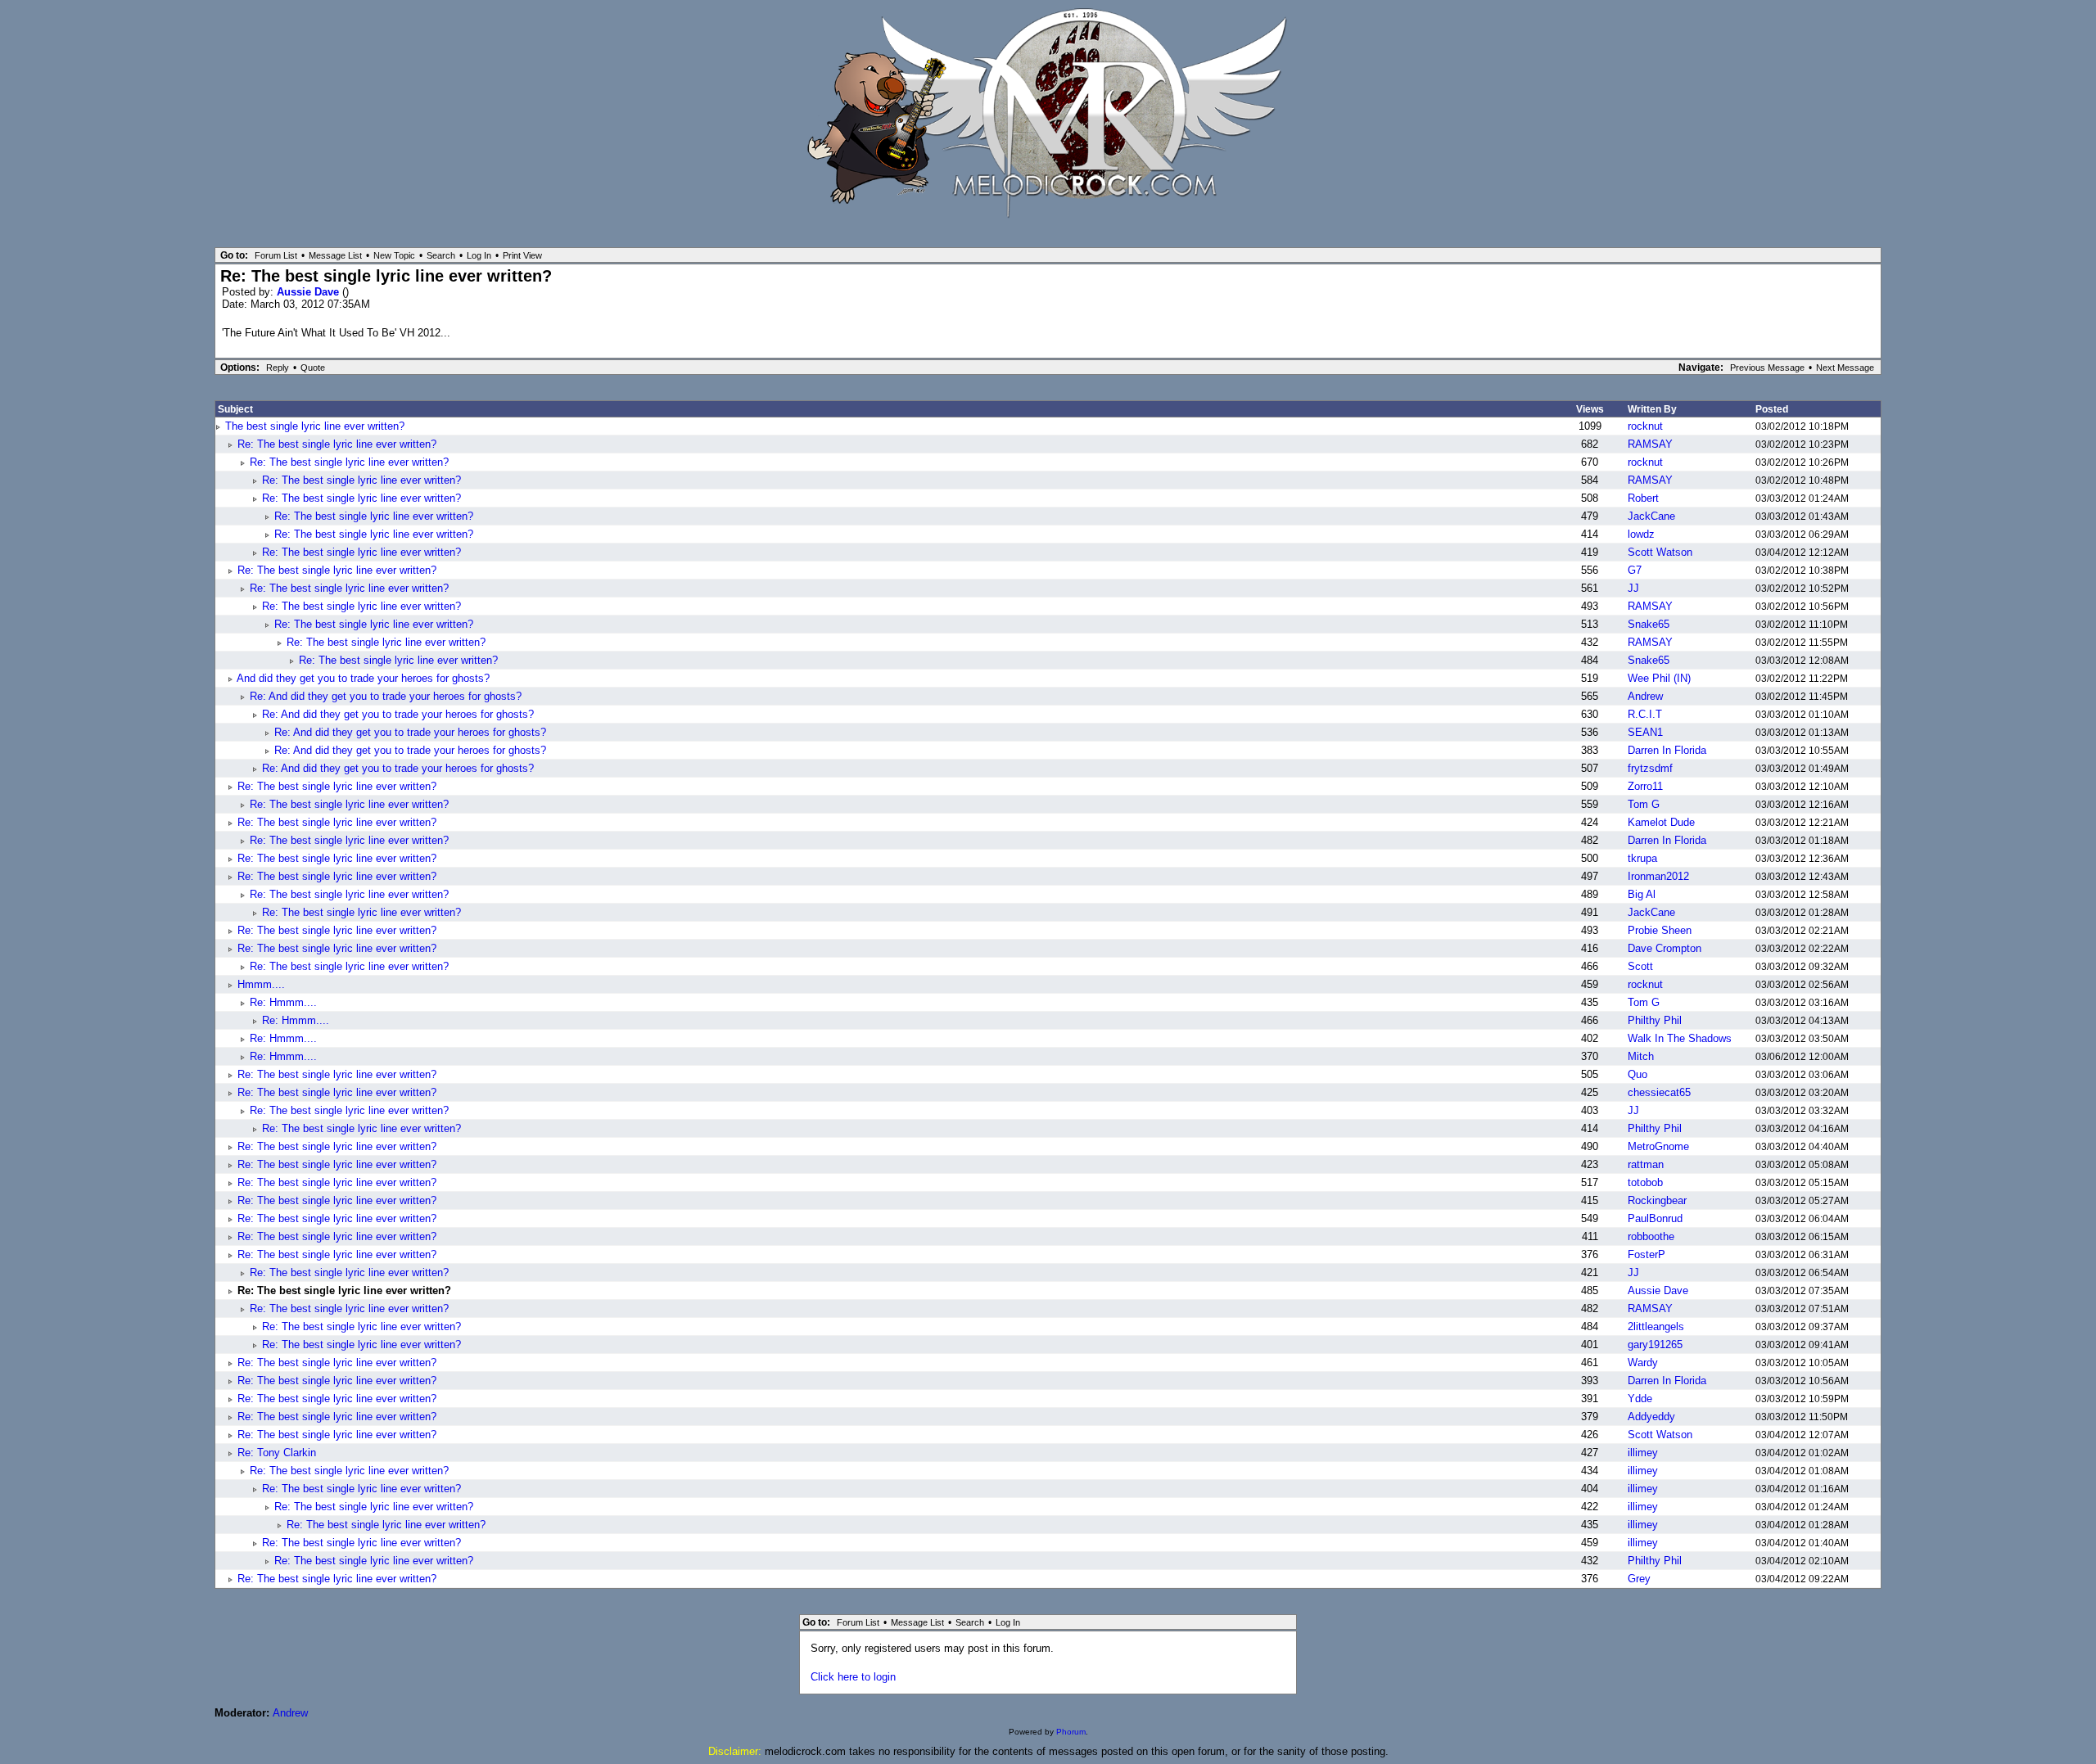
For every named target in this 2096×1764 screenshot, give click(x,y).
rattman (1646, 1164)
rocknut (1645, 426)
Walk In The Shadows (1680, 1038)
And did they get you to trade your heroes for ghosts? (363, 678)
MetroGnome (1658, 1146)
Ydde (1640, 1399)
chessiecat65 (1659, 1092)
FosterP (1647, 1254)
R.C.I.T (1645, 714)
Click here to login (853, 1677)
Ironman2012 (1658, 876)
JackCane (1651, 516)
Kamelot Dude (1661, 822)
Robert (1643, 498)
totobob (1645, 1182)
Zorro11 (1645, 786)
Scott (1640, 966)
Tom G (1644, 804)
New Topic (394, 255)
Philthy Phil (1655, 1020)
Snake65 (1649, 624)
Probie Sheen (1660, 930)
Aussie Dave (309, 292)
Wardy (1643, 1362)
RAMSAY (1650, 444)
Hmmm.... (261, 984)
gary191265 (1655, 1344)
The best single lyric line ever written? (315, 426)
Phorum (1071, 1732)
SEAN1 (1645, 732)
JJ (1633, 588)
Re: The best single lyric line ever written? (337, 444)
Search (441, 255)
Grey (1639, 1579)
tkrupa (1642, 858)
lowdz (1641, 534)
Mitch (1641, 1056)
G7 (1635, 570)
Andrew (1645, 696)
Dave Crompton (1665, 948)
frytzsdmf (1650, 768)
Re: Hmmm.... (283, 1002)
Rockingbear (1657, 1200)
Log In (479, 255)
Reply (278, 368)
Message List (335, 255)
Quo (1637, 1074)
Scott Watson (1660, 552)
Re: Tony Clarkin (277, 1453)
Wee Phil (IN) (1659, 678)
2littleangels (1656, 1326)
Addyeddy (1651, 1417)
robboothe (1651, 1236)
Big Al (1642, 894)
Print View (522, 255)
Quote (313, 368)
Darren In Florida (1667, 750)
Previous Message (1767, 368)
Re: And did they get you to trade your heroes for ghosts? (386, 696)
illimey (1643, 1453)
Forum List (276, 255)
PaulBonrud (1655, 1218)
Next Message (1845, 368)
